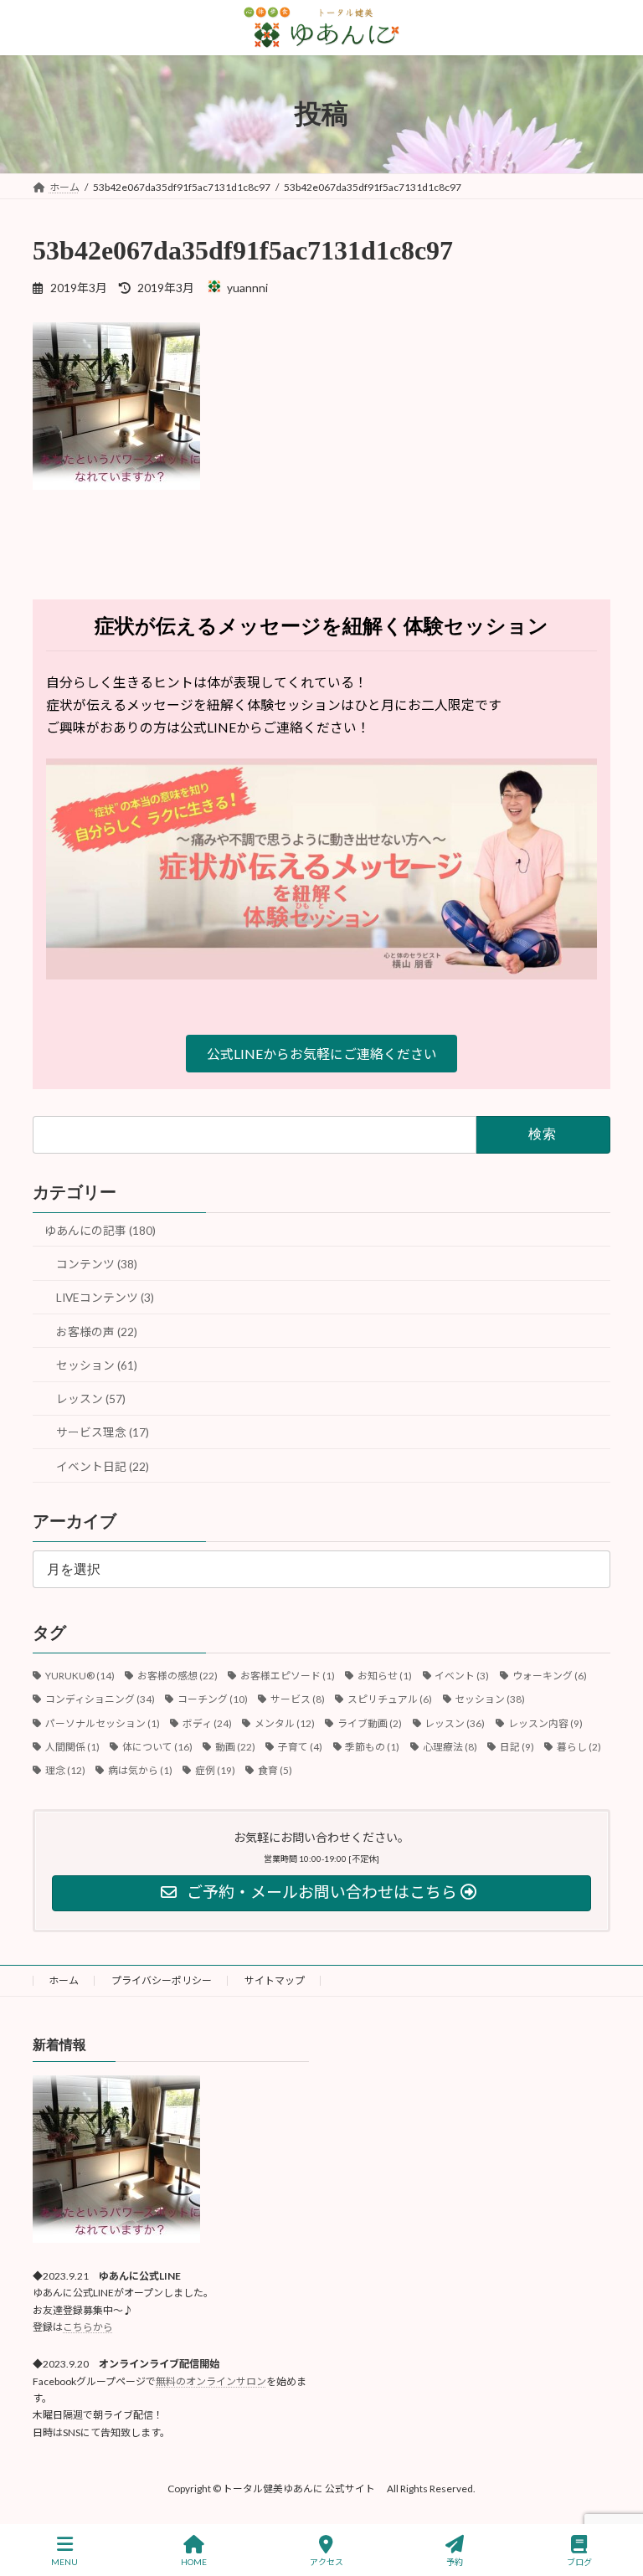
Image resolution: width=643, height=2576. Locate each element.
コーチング (213, 1699)
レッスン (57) (91, 1399)
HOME (194, 2562)
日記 (517, 1747)
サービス (298, 1699)
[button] (321, 1054)
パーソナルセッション (103, 1723)
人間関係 (72, 1747)
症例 (215, 1770)
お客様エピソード (288, 1676)
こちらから (88, 2327)
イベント (462, 1676)
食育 (275, 1770)
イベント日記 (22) (103, 1466)
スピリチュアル (390, 1699)
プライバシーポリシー (162, 1980)
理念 (65, 1770)
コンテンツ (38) (97, 1264)
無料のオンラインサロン (211, 2381)
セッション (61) (97, 1365)
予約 (455, 2562)
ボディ (207, 1723)
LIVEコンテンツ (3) (105, 1297)
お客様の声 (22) (97, 1332)
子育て (300, 1747)
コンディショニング (100, 1699)
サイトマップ (275, 1980)
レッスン (455, 1723)
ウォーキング (550, 1676)
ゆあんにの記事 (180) (100, 1230)
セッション (490, 1699)
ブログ (579, 2562)
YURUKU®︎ (80, 1676)
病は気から (140, 1770)
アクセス (327, 2562)
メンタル (285, 1723)
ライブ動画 (370, 1723)
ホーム (64, 1980)
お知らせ (385, 1676)
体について (157, 1747)
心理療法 (450, 1747)
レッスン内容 (545, 1723)
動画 (235, 1747)
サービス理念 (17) (103, 1432)
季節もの (372, 1747)
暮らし (579, 1747)
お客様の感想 (177, 1676)
